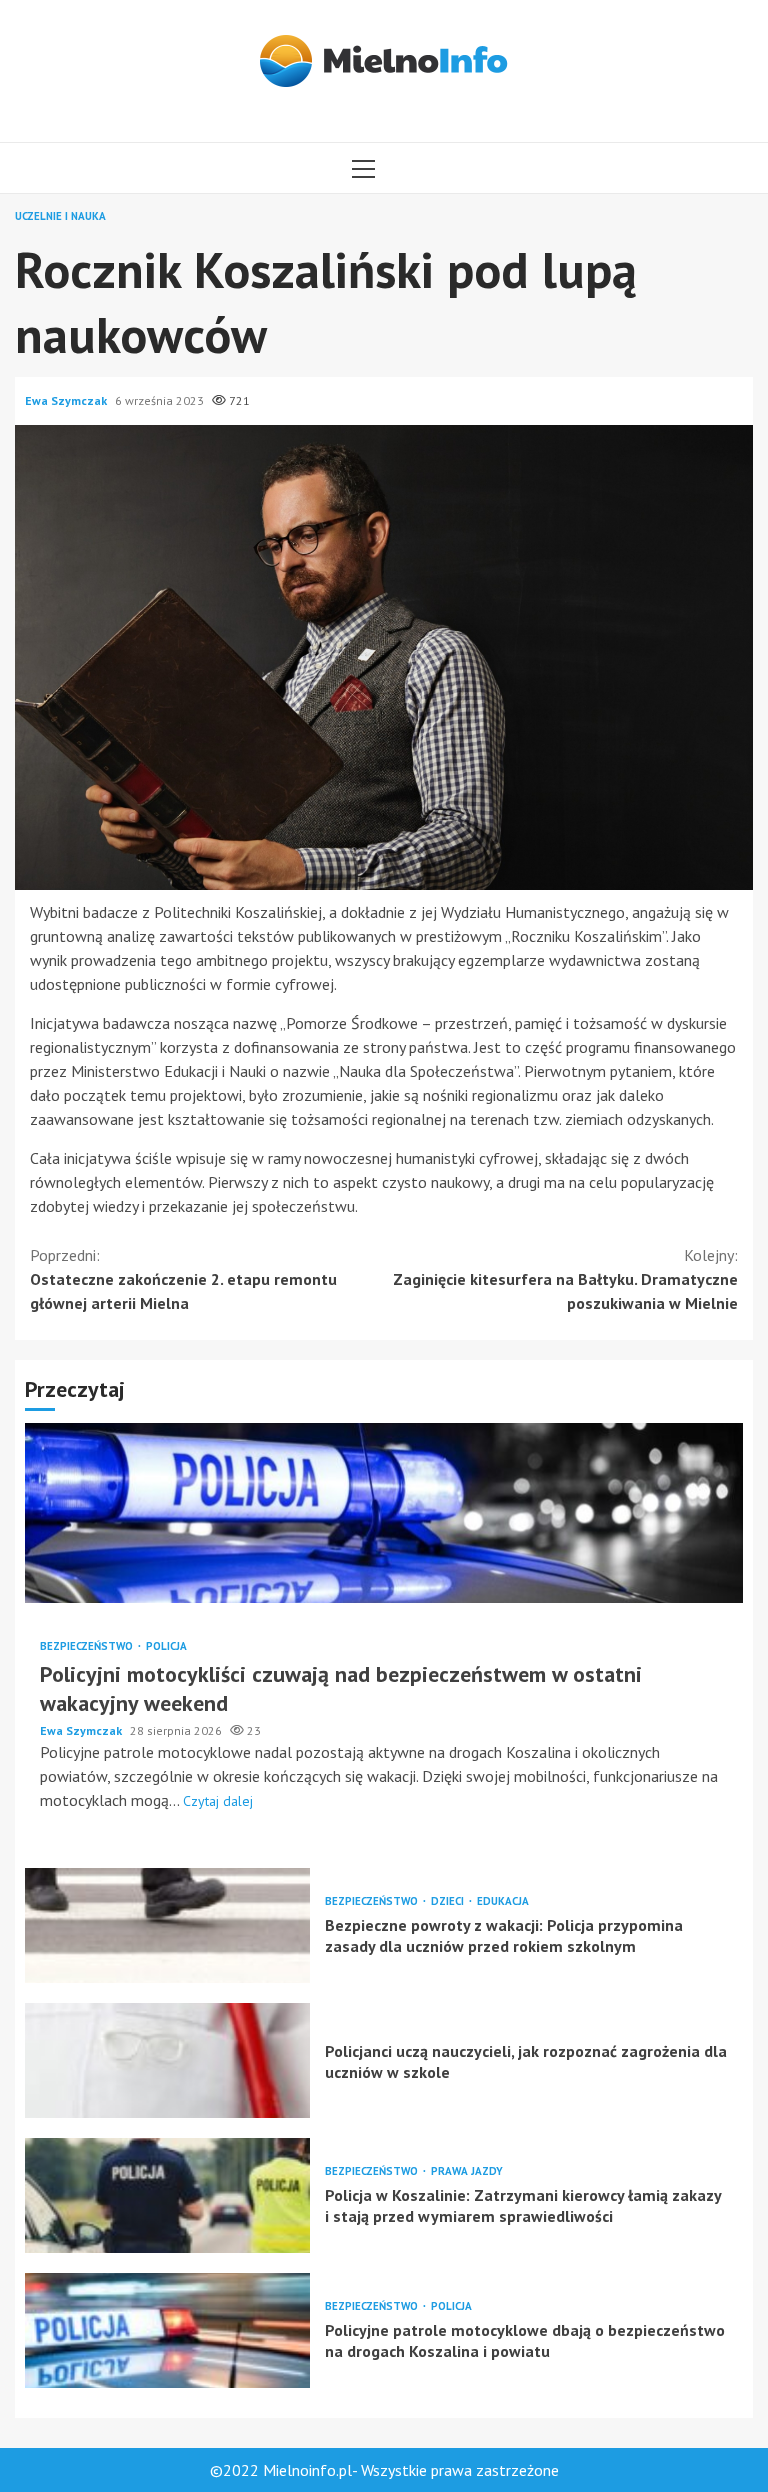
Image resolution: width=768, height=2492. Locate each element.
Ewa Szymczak (67, 400)
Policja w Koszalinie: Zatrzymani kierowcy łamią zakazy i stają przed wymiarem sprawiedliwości (167, 2195)
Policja (166, 1646)
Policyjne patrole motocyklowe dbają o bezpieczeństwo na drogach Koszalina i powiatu (167, 2330)
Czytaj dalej (218, 1801)
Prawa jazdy (467, 2171)
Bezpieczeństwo (88, 1646)
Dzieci (449, 1901)
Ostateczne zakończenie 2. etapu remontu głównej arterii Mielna (183, 1279)
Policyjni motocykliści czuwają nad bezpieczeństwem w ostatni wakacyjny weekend (384, 1513)
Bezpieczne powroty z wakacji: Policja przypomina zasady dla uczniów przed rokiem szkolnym (167, 1925)
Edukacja (503, 1901)
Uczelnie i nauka (60, 216)
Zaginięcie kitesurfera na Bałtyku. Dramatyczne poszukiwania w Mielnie (565, 1279)
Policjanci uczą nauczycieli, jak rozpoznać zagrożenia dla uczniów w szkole (167, 2060)
